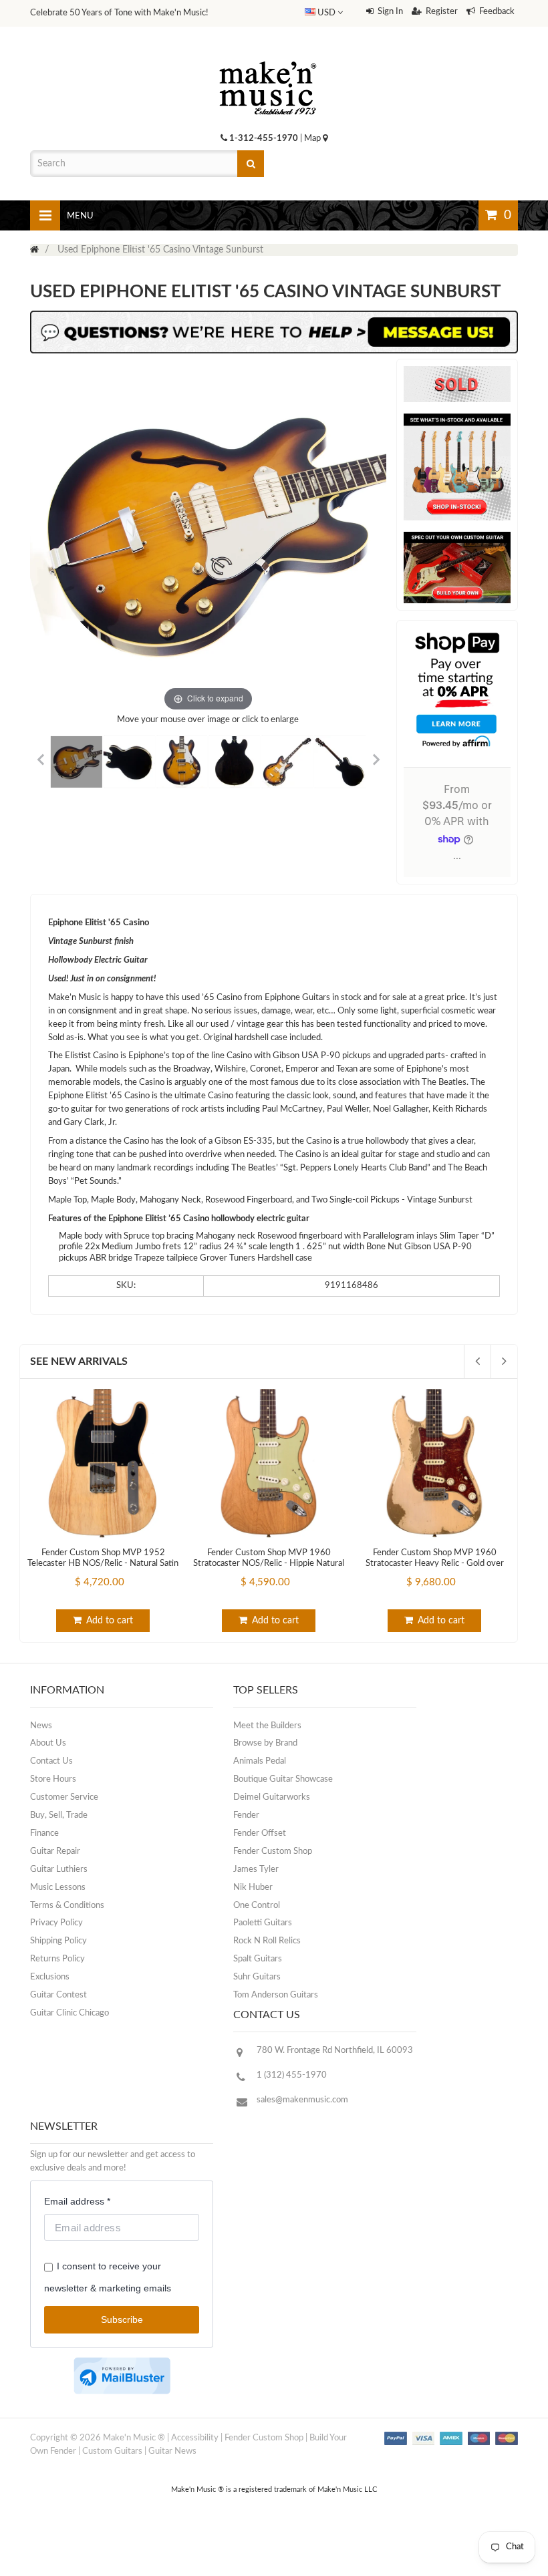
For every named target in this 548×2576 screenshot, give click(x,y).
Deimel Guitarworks (272, 1797)
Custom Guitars (112, 2451)
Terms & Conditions (67, 1906)
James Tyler (256, 1870)
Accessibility (195, 2438)
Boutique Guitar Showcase (283, 1779)
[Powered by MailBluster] (122, 2376)
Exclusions (50, 1977)
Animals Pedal (260, 1761)
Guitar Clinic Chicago (70, 2013)
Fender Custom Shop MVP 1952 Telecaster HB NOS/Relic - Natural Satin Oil (103, 1564)
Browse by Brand (265, 1743)
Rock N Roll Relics (267, 1941)
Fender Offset (260, 1833)
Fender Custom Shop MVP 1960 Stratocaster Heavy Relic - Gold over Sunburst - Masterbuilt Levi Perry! (435, 1564)
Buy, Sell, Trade (59, 1815)
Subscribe (122, 2319)
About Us (48, 1743)
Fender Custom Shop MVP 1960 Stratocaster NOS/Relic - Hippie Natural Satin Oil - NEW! (269, 1564)
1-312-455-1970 (264, 139)
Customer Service (64, 1797)
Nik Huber (253, 1888)
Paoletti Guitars (263, 1923)
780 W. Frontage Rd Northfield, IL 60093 (335, 2051)
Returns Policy (57, 1959)
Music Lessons (58, 1888)
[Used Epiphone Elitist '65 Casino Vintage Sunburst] (77, 762)
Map (313, 139)
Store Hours (53, 1779)
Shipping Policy (58, 1941)
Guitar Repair (55, 1851)
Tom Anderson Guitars (276, 1995)
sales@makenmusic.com (302, 2100)
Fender (246, 1815)
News (41, 1726)
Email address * (77, 2201)
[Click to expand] (208, 537)
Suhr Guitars (257, 1977)
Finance (44, 1833)
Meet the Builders (267, 1726)
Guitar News (172, 2451)
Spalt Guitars (258, 1959)
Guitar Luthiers (59, 1870)
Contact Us (51, 1761)
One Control (257, 1906)
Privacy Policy (56, 1923)
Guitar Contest (58, 1995)
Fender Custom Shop (273, 1851)
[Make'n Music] (268, 57)
